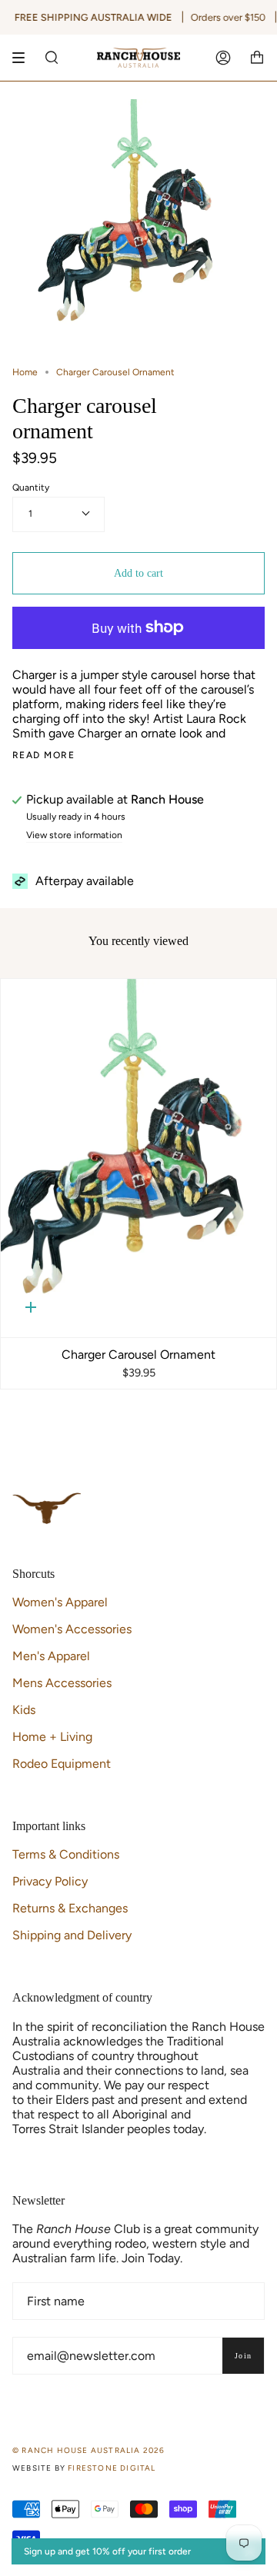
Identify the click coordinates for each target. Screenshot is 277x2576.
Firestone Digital (112, 2468)
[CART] (257, 58)
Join (243, 2356)
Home (25, 372)
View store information (74, 835)
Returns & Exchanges (70, 1908)
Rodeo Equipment (62, 1764)
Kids (24, 1710)
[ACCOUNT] (223, 58)
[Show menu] (24, 58)
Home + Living (52, 1737)
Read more (43, 755)
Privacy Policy (50, 1881)
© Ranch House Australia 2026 (89, 2450)
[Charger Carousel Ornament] (138, 1158)
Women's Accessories (72, 1629)
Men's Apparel (51, 1656)
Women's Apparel (60, 1602)
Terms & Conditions (66, 1854)
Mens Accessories (62, 1683)
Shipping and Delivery (72, 1935)
